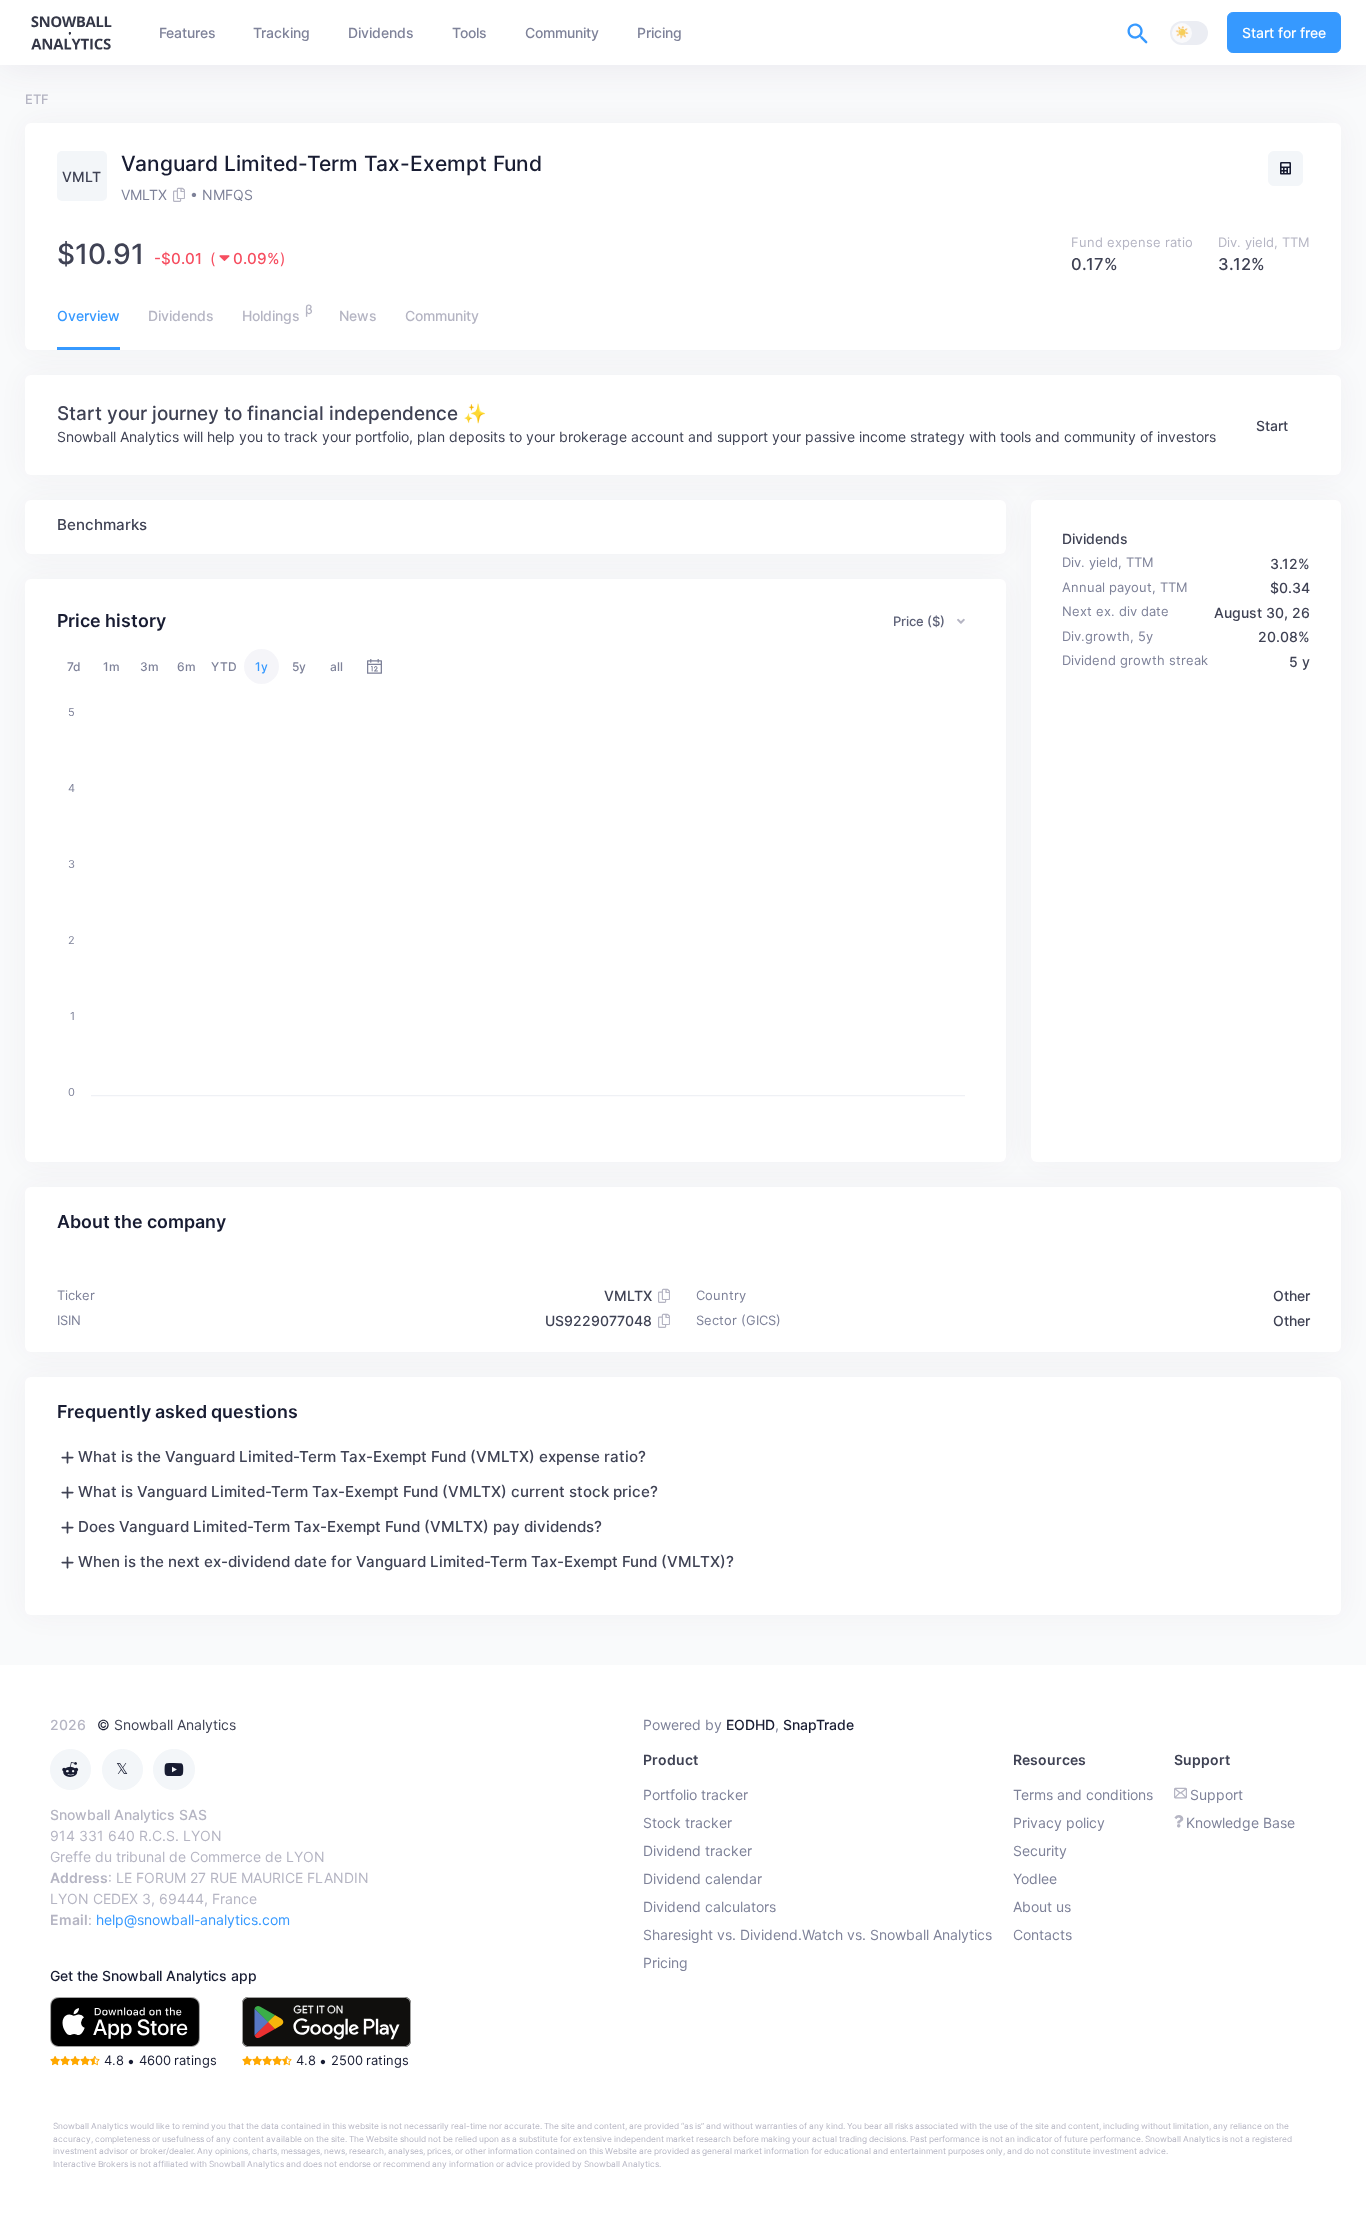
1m (111, 666)
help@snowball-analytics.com (193, 1919)
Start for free (1284, 32)
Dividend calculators (709, 1906)
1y (261, 666)
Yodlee (1035, 1878)
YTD (224, 666)
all (336, 666)
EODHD (750, 1724)
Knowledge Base (1240, 1822)
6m (186, 666)
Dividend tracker (697, 1850)
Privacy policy (1059, 1822)
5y (299, 666)
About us (1042, 1906)
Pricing (665, 1962)
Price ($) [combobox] (919, 621)
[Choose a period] (374, 666)
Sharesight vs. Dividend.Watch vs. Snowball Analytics (817, 1934)
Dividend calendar (702, 1878)
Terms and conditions (1083, 1794)
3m (149, 666)
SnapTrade (818, 1724)
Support (1216, 1794)
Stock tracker (687, 1822)
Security (1040, 1850)
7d (74, 666)
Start (1272, 425)
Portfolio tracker (695, 1794)
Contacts (1042, 1934)
